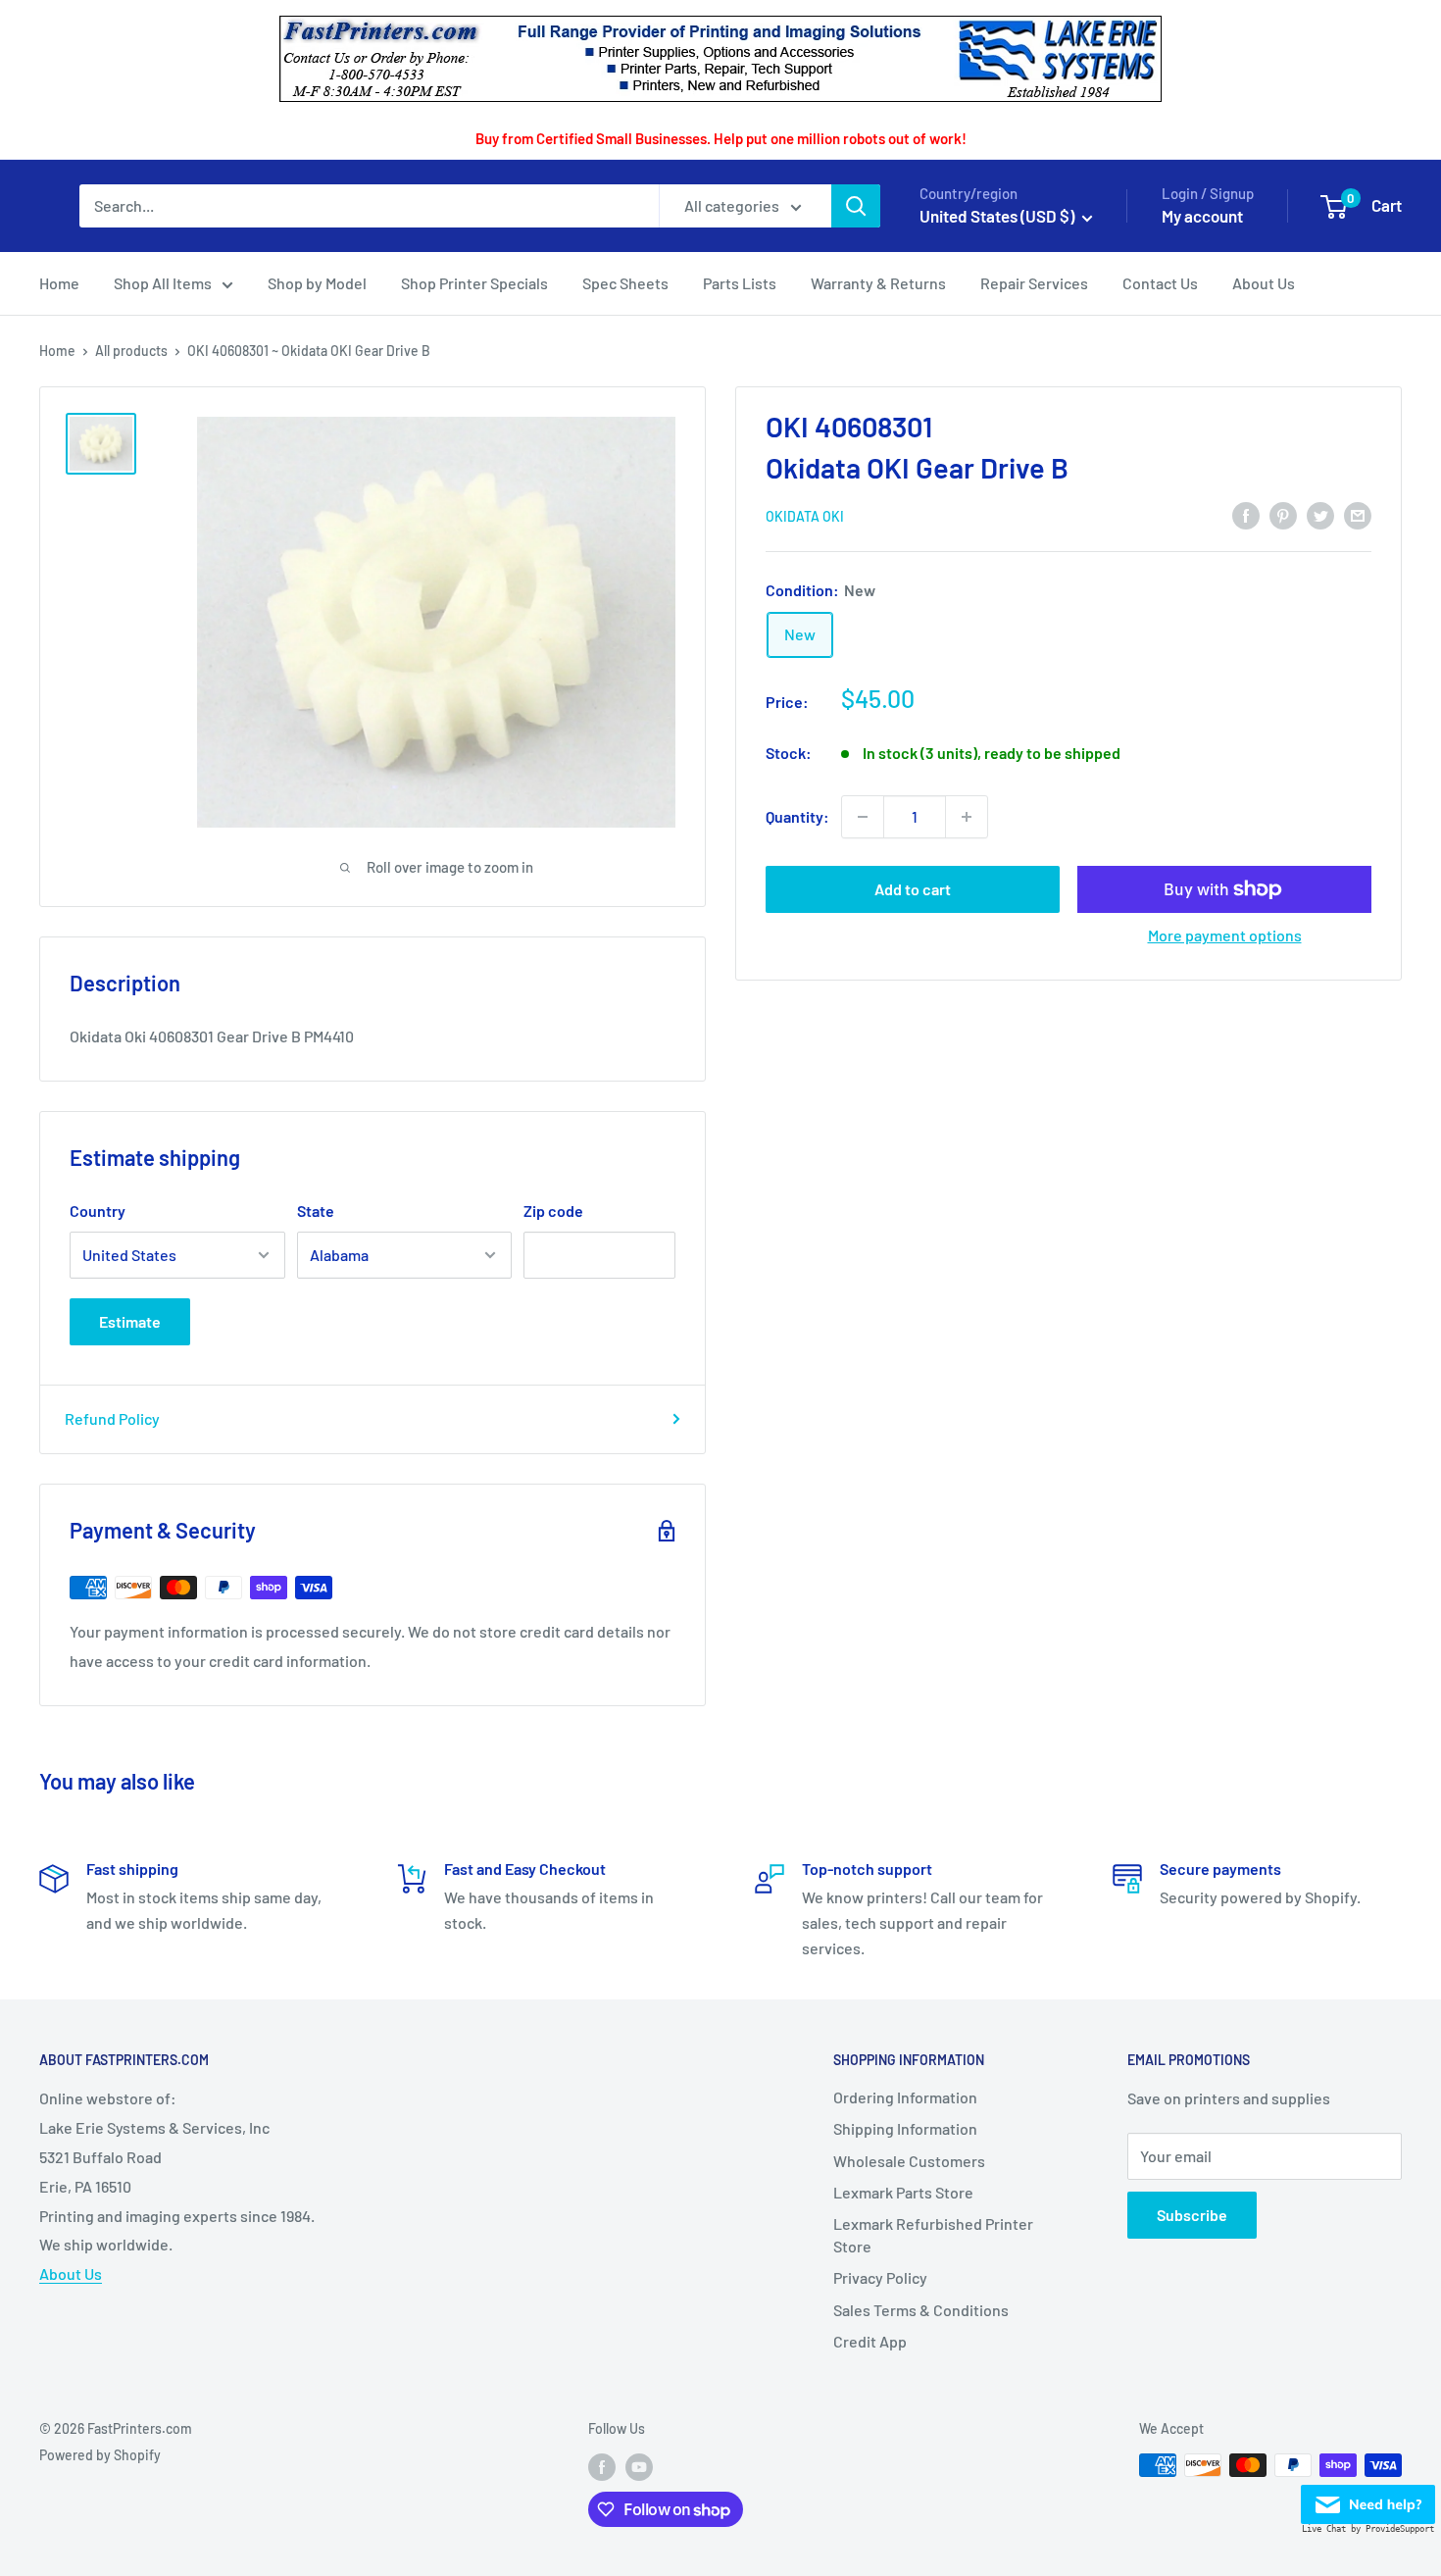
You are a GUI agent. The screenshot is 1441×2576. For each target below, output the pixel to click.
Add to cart (913, 889)
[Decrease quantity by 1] (863, 817)
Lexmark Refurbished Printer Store (933, 2234)
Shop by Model (317, 283)
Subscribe (1192, 2215)
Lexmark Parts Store (903, 2192)
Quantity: (797, 816)
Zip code (553, 1211)
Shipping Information (905, 2128)
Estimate (130, 1321)
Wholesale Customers (909, 2161)
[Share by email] (1358, 514)
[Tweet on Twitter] (1320, 514)
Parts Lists (740, 283)
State (316, 1211)
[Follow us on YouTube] (639, 2467)
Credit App (870, 2341)
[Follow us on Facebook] (602, 2467)
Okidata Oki (805, 516)
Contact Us (1160, 283)
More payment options (1225, 935)
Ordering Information (905, 2097)
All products (131, 351)
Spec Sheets (625, 283)
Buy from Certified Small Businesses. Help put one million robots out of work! (721, 138)
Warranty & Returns (878, 283)
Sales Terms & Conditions (921, 2310)
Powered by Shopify (100, 2455)
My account (1202, 216)
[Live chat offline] (1368, 2499)
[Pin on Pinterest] (1283, 514)
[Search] (856, 206)
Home (59, 283)
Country (98, 1211)
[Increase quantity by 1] (967, 817)
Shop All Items (163, 283)
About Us (1264, 283)
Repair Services (1034, 283)
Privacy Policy (880, 2277)
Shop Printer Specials (474, 283)
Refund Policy (112, 1418)
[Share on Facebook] (1246, 514)
